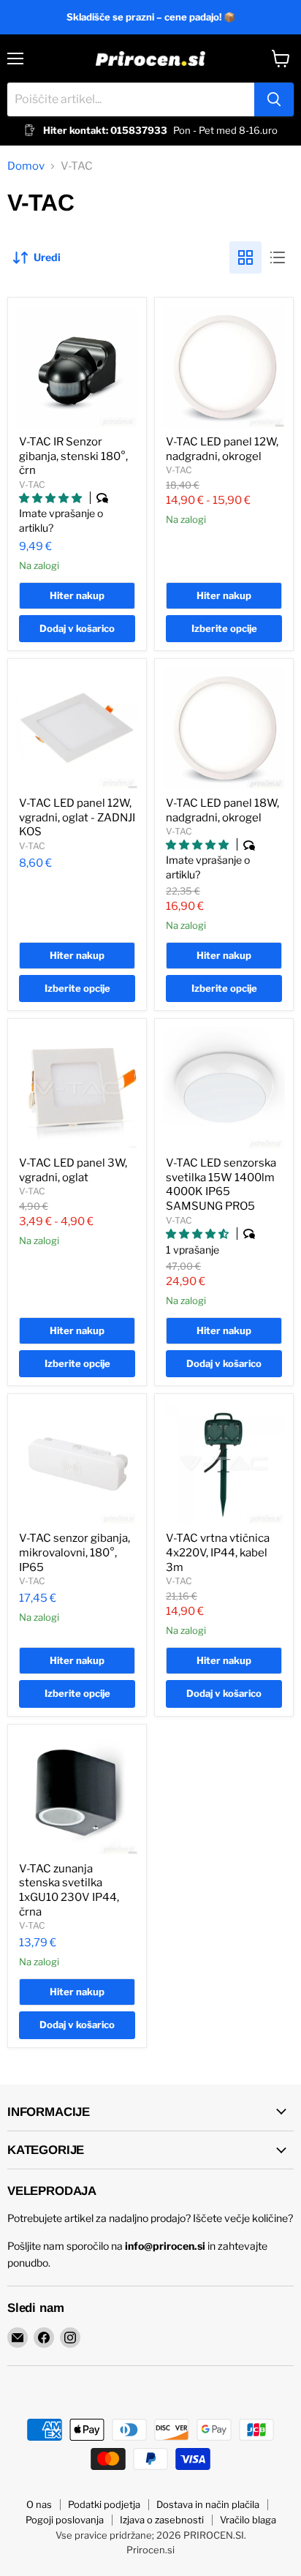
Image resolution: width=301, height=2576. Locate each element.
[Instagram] (70, 2338)
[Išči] (274, 99)
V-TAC (32, 485)
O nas (39, 2504)
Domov (26, 166)
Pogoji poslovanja (65, 2520)
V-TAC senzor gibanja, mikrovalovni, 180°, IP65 (75, 1552)
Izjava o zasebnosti (162, 2520)
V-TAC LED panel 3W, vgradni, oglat (73, 1170)
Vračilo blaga (248, 2520)
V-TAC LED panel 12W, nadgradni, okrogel (222, 449)
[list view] (278, 257)
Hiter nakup (77, 595)
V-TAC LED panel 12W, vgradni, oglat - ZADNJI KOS (77, 817)
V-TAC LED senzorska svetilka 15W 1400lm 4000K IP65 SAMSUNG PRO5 (221, 1185)
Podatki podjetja (104, 2504)
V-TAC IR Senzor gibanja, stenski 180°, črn (73, 456)
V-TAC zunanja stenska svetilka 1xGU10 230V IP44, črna (69, 1890)
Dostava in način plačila (208, 2504)
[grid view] (245, 257)
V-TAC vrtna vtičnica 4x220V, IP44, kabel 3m (218, 1552)
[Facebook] (44, 2338)
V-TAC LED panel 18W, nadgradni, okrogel (222, 810)
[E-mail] (18, 2338)
